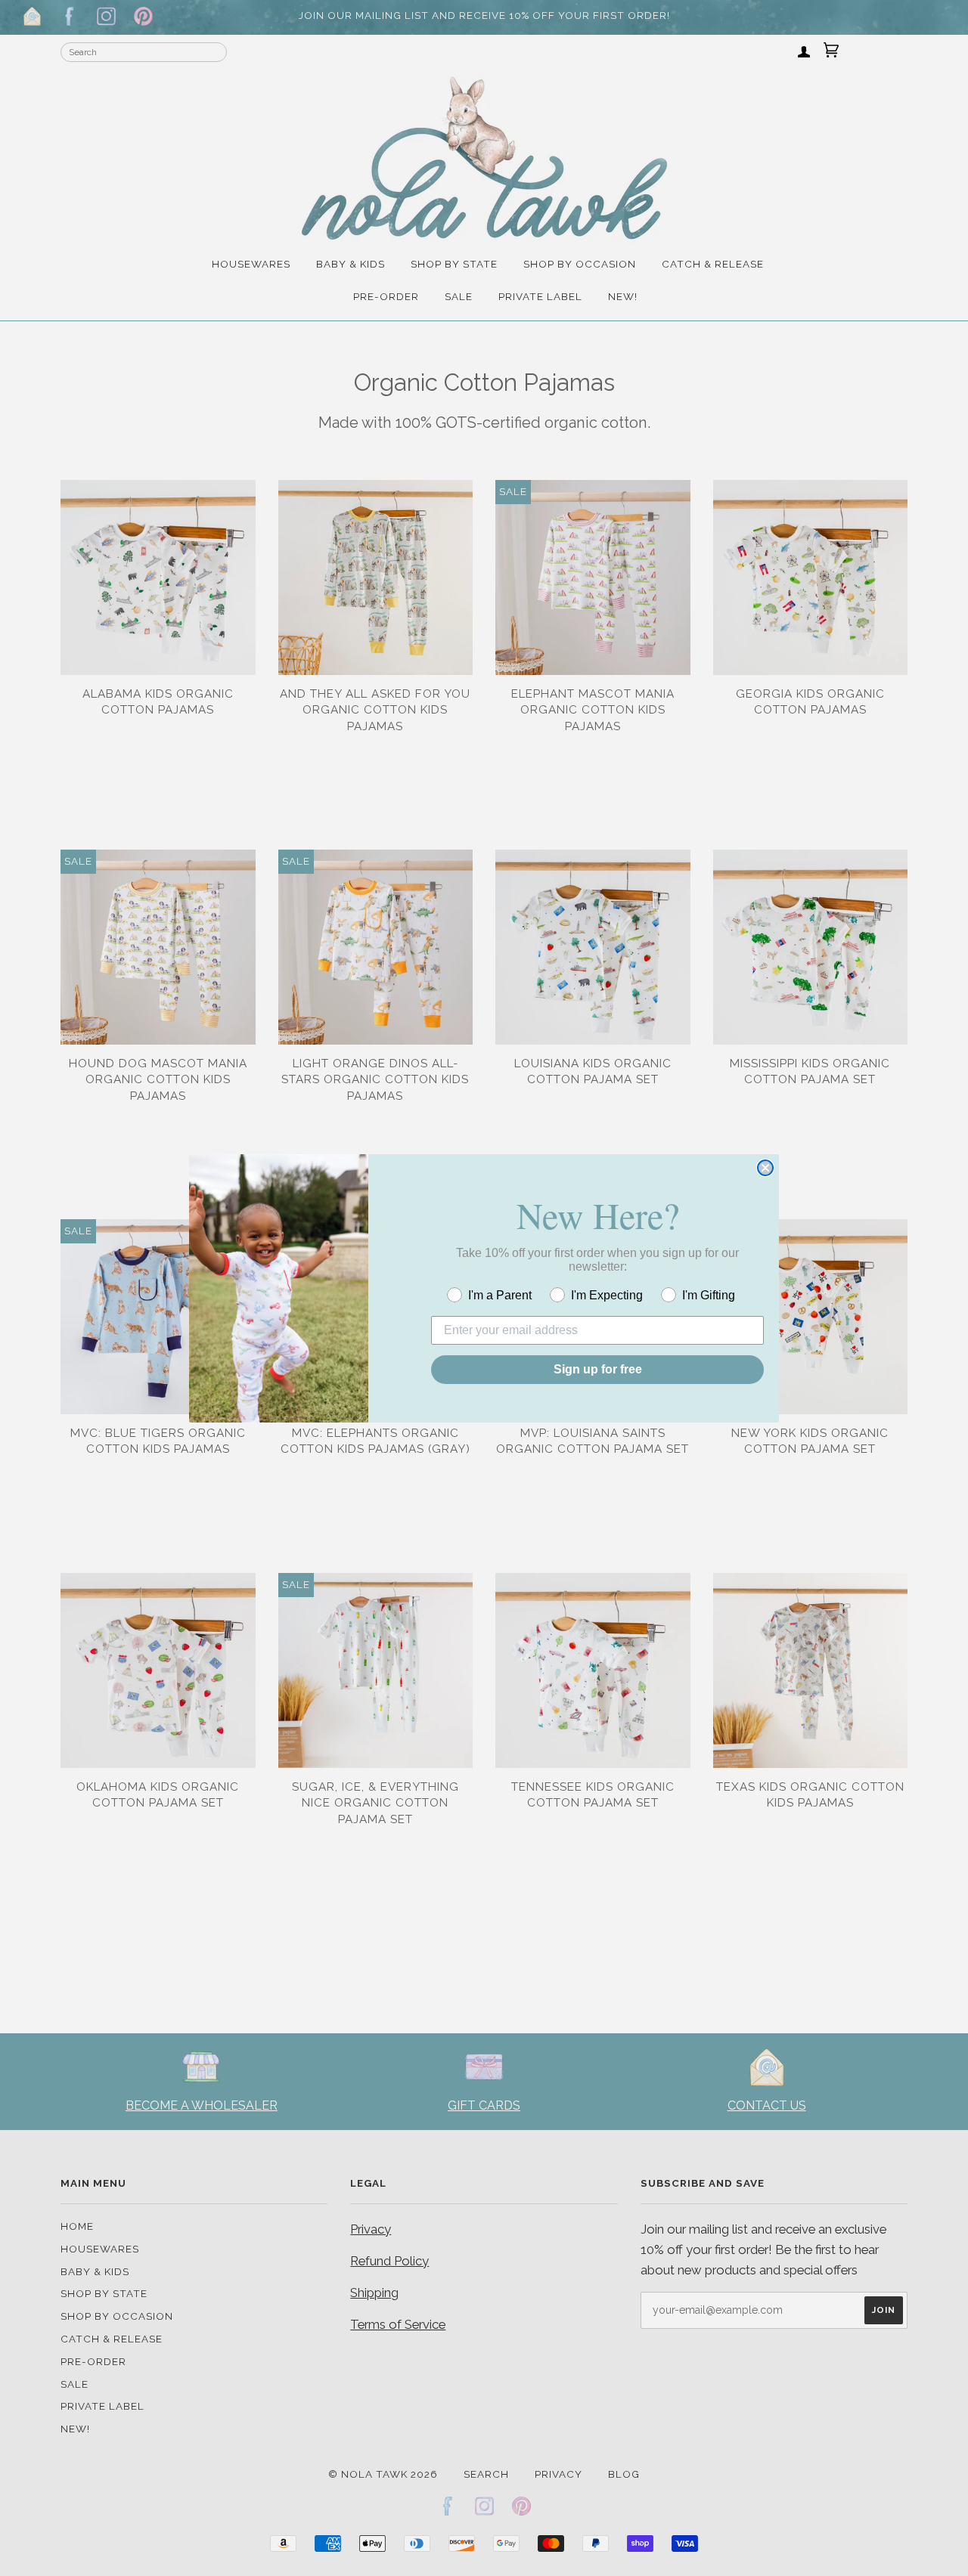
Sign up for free (598, 1369)
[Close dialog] (765, 1168)
